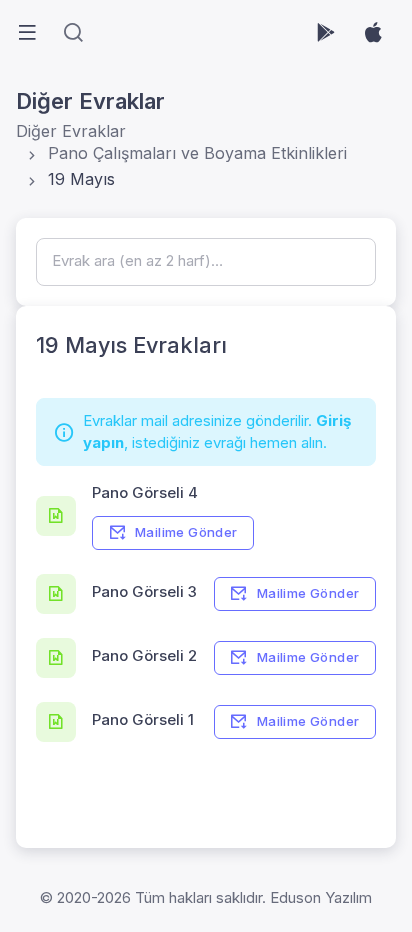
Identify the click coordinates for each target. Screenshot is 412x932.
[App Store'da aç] (373, 32)
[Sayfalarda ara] (73, 32)
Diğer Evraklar (71, 131)
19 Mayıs (81, 179)
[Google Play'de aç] (326, 32)
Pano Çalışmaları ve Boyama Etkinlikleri (197, 153)
